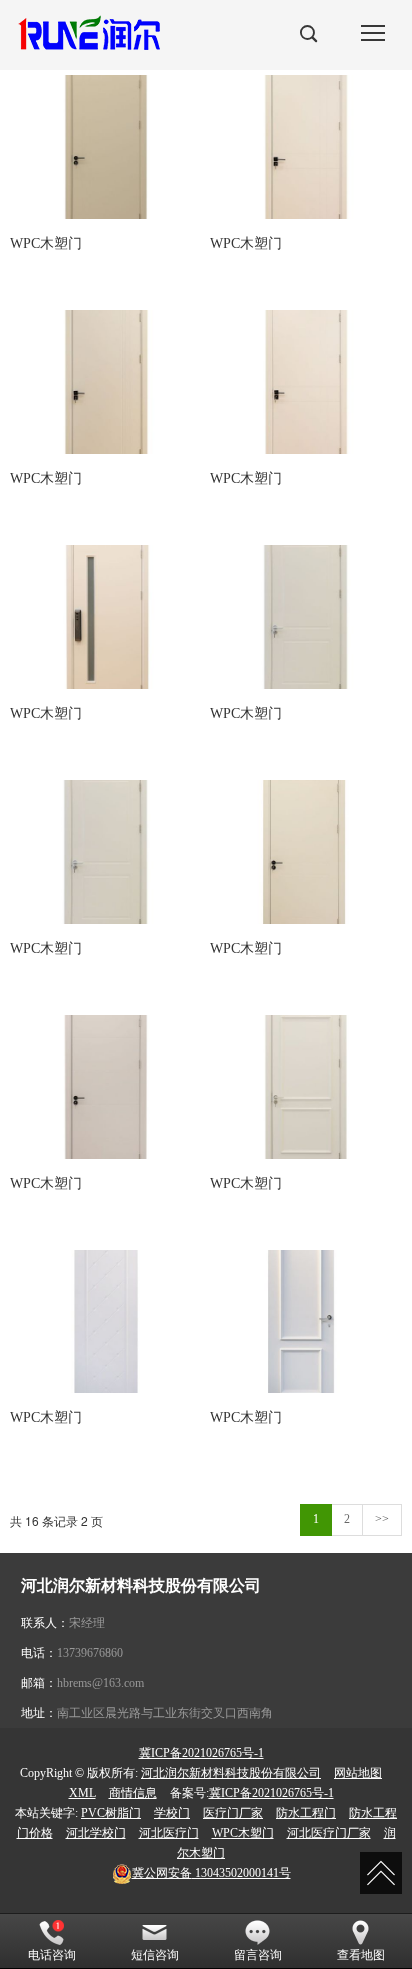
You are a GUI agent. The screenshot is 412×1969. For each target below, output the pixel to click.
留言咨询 (258, 1955)
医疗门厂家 (233, 1813)
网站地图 (358, 1773)
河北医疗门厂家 (329, 1833)
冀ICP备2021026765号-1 (201, 1753)
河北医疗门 (169, 1833)
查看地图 (361, 1955)
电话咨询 (52, 1955)
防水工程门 (306, 1813)
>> (382, 1519)
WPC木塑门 (243, 1833)
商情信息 (133, 1793)
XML (82, 1793)
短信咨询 (155, 1955)
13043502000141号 (211, 1873)
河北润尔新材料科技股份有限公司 (231, 1773)
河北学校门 (96, 1833)
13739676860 (90, 1653)
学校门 (172, 1813)
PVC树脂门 (111, 1813)
